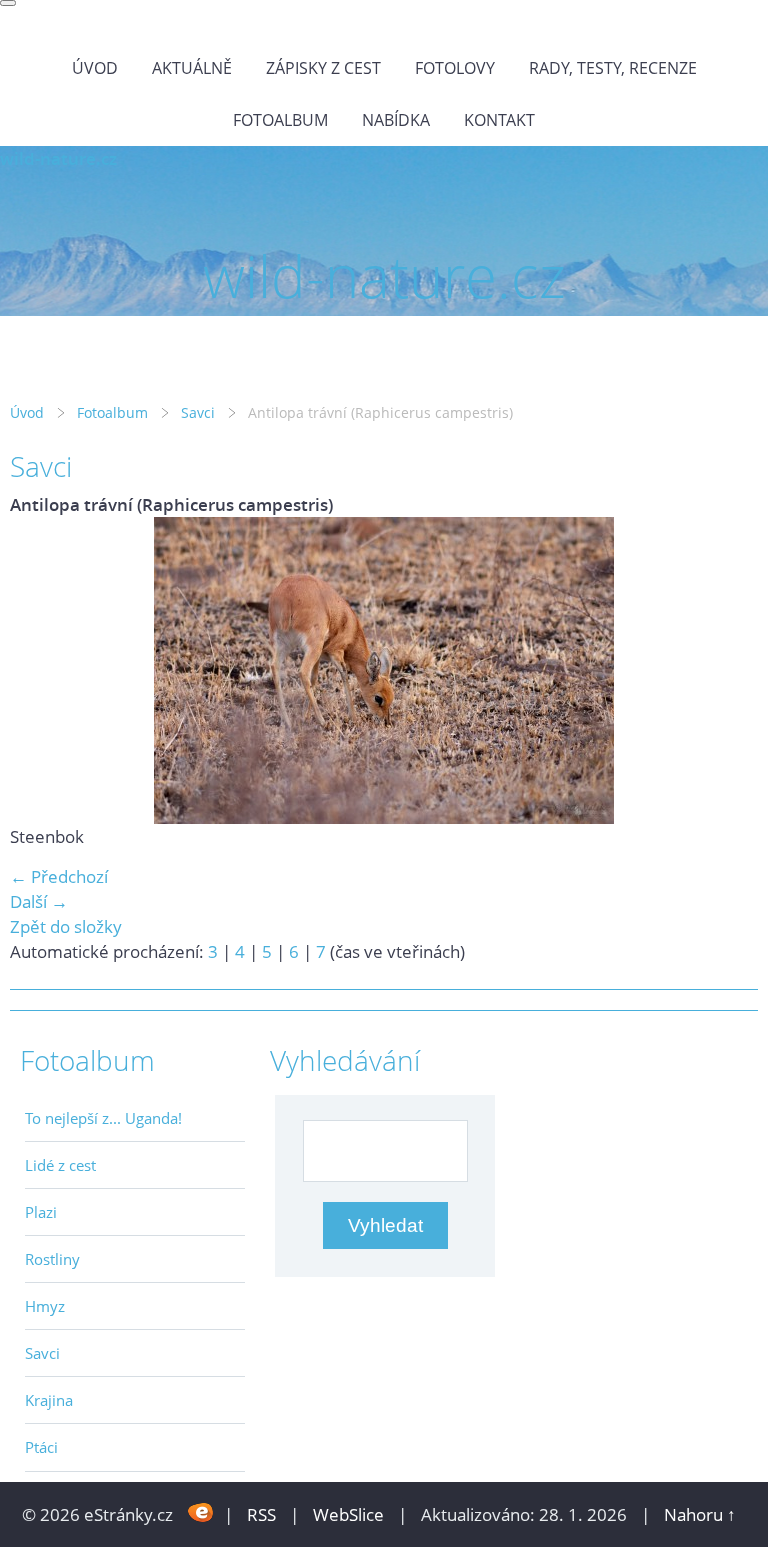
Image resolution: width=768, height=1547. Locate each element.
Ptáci (41, 1447)
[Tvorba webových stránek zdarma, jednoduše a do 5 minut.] (200, 1512)
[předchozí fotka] (42, 670)
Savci (198, 412)
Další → (39, 901)
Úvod (95, 68)
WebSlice (348, 1514)
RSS (261, 1514)
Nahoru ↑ (700, 1514)
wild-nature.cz (58, 158)
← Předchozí (59, 876)
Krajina (49, 1400)
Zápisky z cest (323, 68)
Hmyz (45, 1306)
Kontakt (499, 120)
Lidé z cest (60, 1165)
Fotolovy (455, 68)
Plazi (41, 1212)
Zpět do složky (66, 926)
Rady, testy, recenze (613, 68)
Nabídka (396, 120)
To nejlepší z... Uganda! (103, 1118)
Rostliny (52, 1259)
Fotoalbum (280, 120)
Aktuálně (192, 68)
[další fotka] (725, 670)
